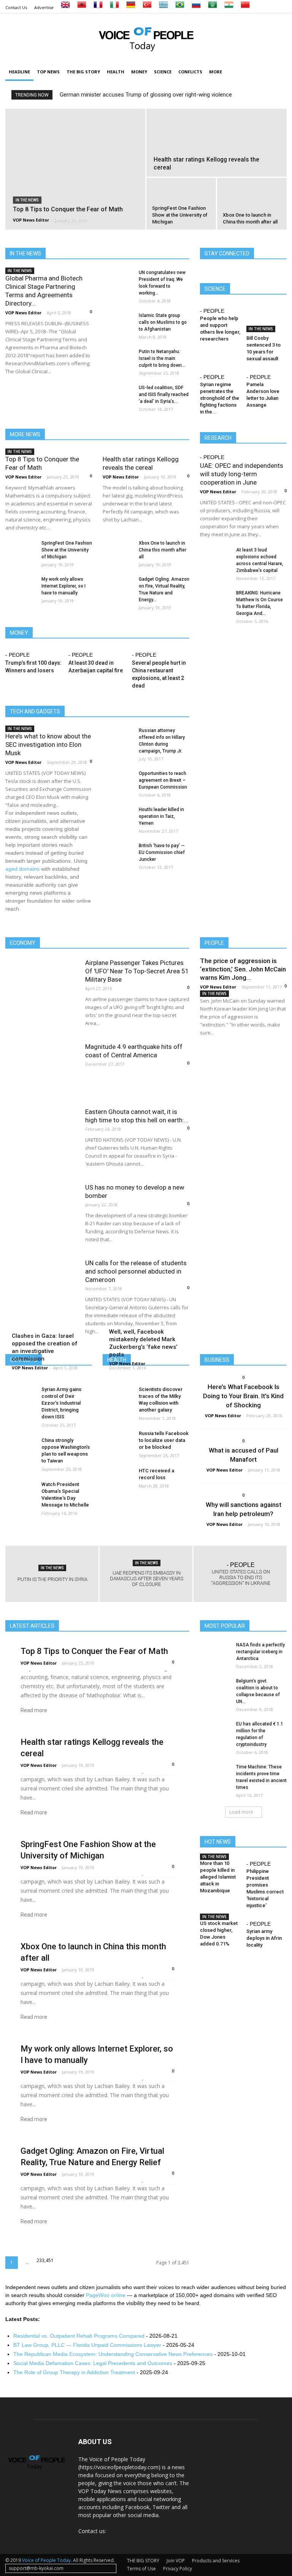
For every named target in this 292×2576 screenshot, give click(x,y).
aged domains (22, 869)
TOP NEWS (48, 72)
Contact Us (16, 7)
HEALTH (116, 72)
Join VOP (176, 2561)
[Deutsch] (131, 7)
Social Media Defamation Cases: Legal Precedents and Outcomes (93, 2363)
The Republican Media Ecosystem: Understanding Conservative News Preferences (113, 2354)
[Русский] (196, 7)
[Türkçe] (147, 7)
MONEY (139, 72)
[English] (65, 7)
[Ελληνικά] (163, 7)
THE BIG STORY (83, 72)
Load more (241, 1812)
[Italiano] (114, 7)
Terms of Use (141, 2569)
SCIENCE (163, 72)
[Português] (180, 7)
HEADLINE (19, 72)
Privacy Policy (178, 2569)
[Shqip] (82, 7)
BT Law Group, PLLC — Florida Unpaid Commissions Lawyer (87, 2345)
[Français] (98, 7)
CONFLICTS (190, 72)
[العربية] (213, 7)
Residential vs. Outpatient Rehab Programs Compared (79, 2336)
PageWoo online (106, 2295)
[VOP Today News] (146, 38)
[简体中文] (245, 7)
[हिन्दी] (229, 7)
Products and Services (216, 2561)
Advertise (44, 7)
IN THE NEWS (27, 200)
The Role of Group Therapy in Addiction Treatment (74, 2372)
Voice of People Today (46, 2560)
